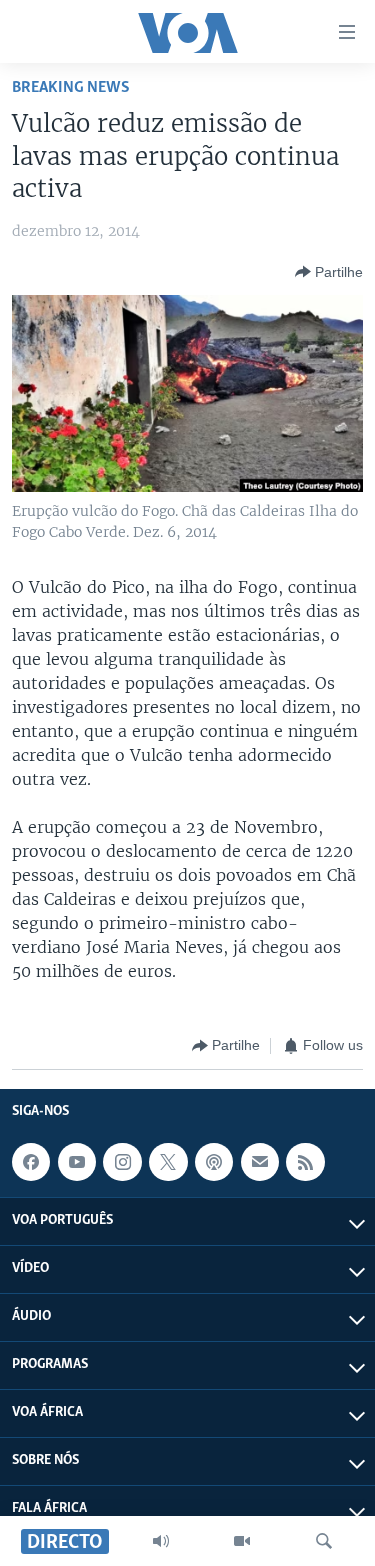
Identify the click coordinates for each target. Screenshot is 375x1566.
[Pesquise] (324, 1541)
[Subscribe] (260, 1162)
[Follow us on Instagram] (122, 1162)
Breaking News (71, 87)
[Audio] (161, 1541)
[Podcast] (214, 1162)
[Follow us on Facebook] (31, 1162)
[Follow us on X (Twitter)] (168, 1162)
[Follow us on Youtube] (77, 1162)
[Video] (242, 1541)
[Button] (329, 272)
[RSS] (305, 1162)
